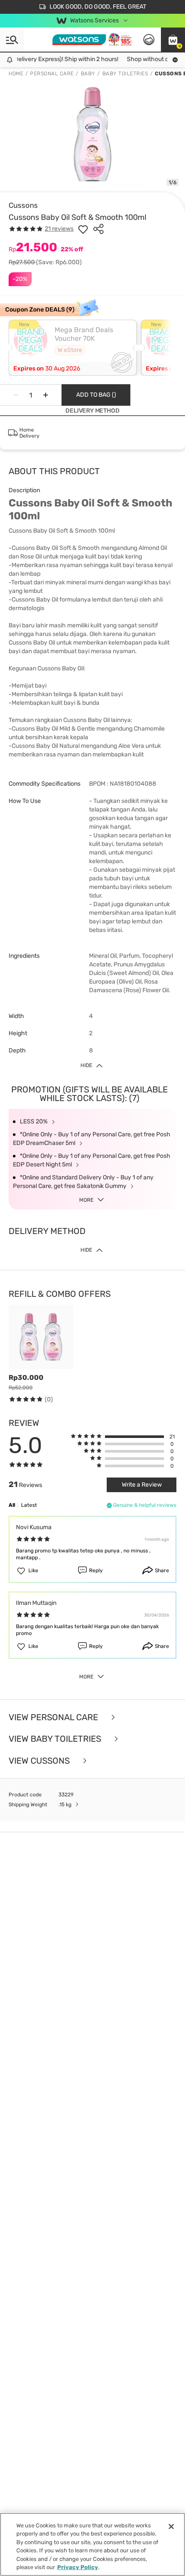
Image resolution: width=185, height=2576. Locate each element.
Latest (29, 1505)
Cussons (23, 205)
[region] (92, 2544)
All (12, 1505)
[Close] (171, 2527)
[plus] (46, 395)
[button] (173, 40)
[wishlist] (83, 229)
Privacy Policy (78, 2567)
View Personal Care (54, 1717)
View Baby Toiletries (56, 1739)
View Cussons (40, 1761)
